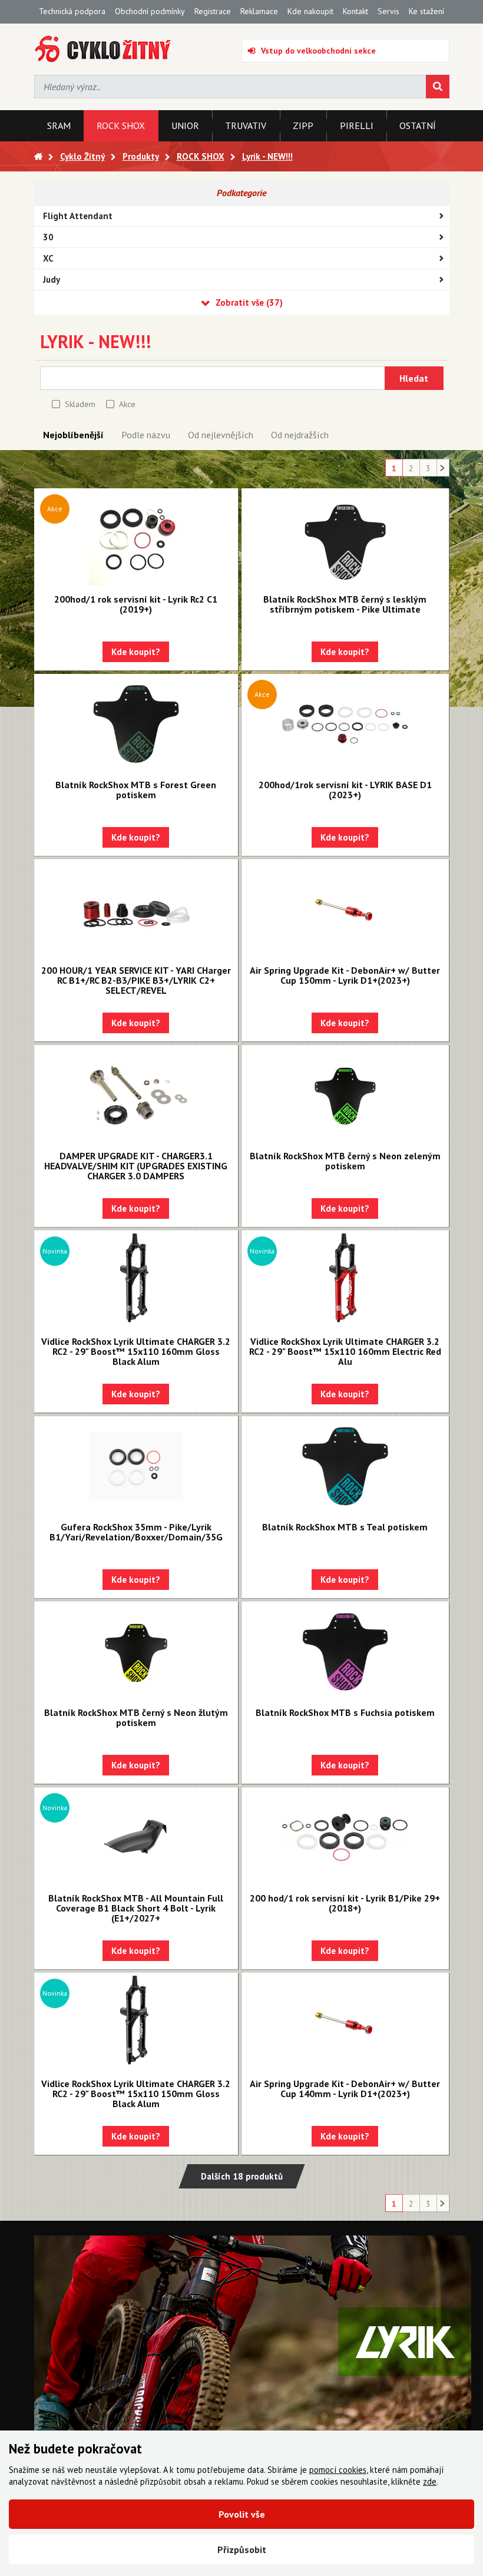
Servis (388, 11)
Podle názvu (146, 435)
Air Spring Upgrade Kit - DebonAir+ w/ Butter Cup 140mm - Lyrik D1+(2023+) (345, 2089)
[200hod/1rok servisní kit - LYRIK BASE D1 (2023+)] (345, 724)
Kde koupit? (136, 652)
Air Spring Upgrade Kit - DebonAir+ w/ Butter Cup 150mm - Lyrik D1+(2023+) (345, 975)
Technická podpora (72, 11)
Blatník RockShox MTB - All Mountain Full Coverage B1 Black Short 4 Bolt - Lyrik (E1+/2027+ (136, 1908)
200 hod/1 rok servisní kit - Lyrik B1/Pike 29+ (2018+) (345, 1903)
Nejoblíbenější (73, 435)
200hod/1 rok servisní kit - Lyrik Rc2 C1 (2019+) (136, 604)
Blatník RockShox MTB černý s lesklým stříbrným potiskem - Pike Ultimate (345, 604)
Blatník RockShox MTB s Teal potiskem (345, 1527)
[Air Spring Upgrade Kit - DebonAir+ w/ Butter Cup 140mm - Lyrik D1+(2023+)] (345, 2023)
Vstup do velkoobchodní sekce (318, 51)
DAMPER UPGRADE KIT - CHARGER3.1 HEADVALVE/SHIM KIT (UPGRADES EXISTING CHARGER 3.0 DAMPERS (136, 1166)
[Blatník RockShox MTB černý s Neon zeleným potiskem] (345, 1095)
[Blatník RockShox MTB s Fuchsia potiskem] (345, 1652)
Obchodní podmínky (150, 11)
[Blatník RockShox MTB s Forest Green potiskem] (136, 724)
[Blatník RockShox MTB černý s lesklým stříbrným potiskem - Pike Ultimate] (345, 538)
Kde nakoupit (310, 11)
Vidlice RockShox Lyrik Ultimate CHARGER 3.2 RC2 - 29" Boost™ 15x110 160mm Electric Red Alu (345, 1351)
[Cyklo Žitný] (103, 49)
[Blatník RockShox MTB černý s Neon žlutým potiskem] (136, 1652)
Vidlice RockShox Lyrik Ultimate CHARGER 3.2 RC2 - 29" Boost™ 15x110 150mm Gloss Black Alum (136, 2094)
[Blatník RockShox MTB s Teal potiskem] (345, 1466)
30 (48, 237)
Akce (127, 404)
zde (430, 2481)
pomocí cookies (338, 2470)
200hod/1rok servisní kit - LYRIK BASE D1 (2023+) (345, 790)
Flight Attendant (78, 216)
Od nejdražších (300, 435)
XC (48, 258)
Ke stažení (426, 11)
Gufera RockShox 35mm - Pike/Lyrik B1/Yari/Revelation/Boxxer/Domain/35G (136, 1532)
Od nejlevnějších (221, 435)
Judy (52, 280)
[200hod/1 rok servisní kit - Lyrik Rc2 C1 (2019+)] (136, 538)
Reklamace (259, 11)
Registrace (213, 11)
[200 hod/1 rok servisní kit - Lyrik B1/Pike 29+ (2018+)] (345, 1837)
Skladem (80, 404)
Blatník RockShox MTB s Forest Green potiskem (136, 790)
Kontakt (355, 11)
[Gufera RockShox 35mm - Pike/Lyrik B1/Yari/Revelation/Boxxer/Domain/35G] (136, 1466)
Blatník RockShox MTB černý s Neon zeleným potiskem (345, 1161)
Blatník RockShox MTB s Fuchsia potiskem (345, 1712)
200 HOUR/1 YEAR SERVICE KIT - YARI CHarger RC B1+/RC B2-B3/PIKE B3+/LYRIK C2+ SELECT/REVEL (136, 980)
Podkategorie (241, 193)
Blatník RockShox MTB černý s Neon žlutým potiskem (136, 1717)
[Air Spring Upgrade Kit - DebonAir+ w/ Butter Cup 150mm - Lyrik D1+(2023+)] (345, 910)
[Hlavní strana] (38, 156)
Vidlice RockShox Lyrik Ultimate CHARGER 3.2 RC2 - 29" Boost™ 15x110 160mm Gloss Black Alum (136, 1351)
